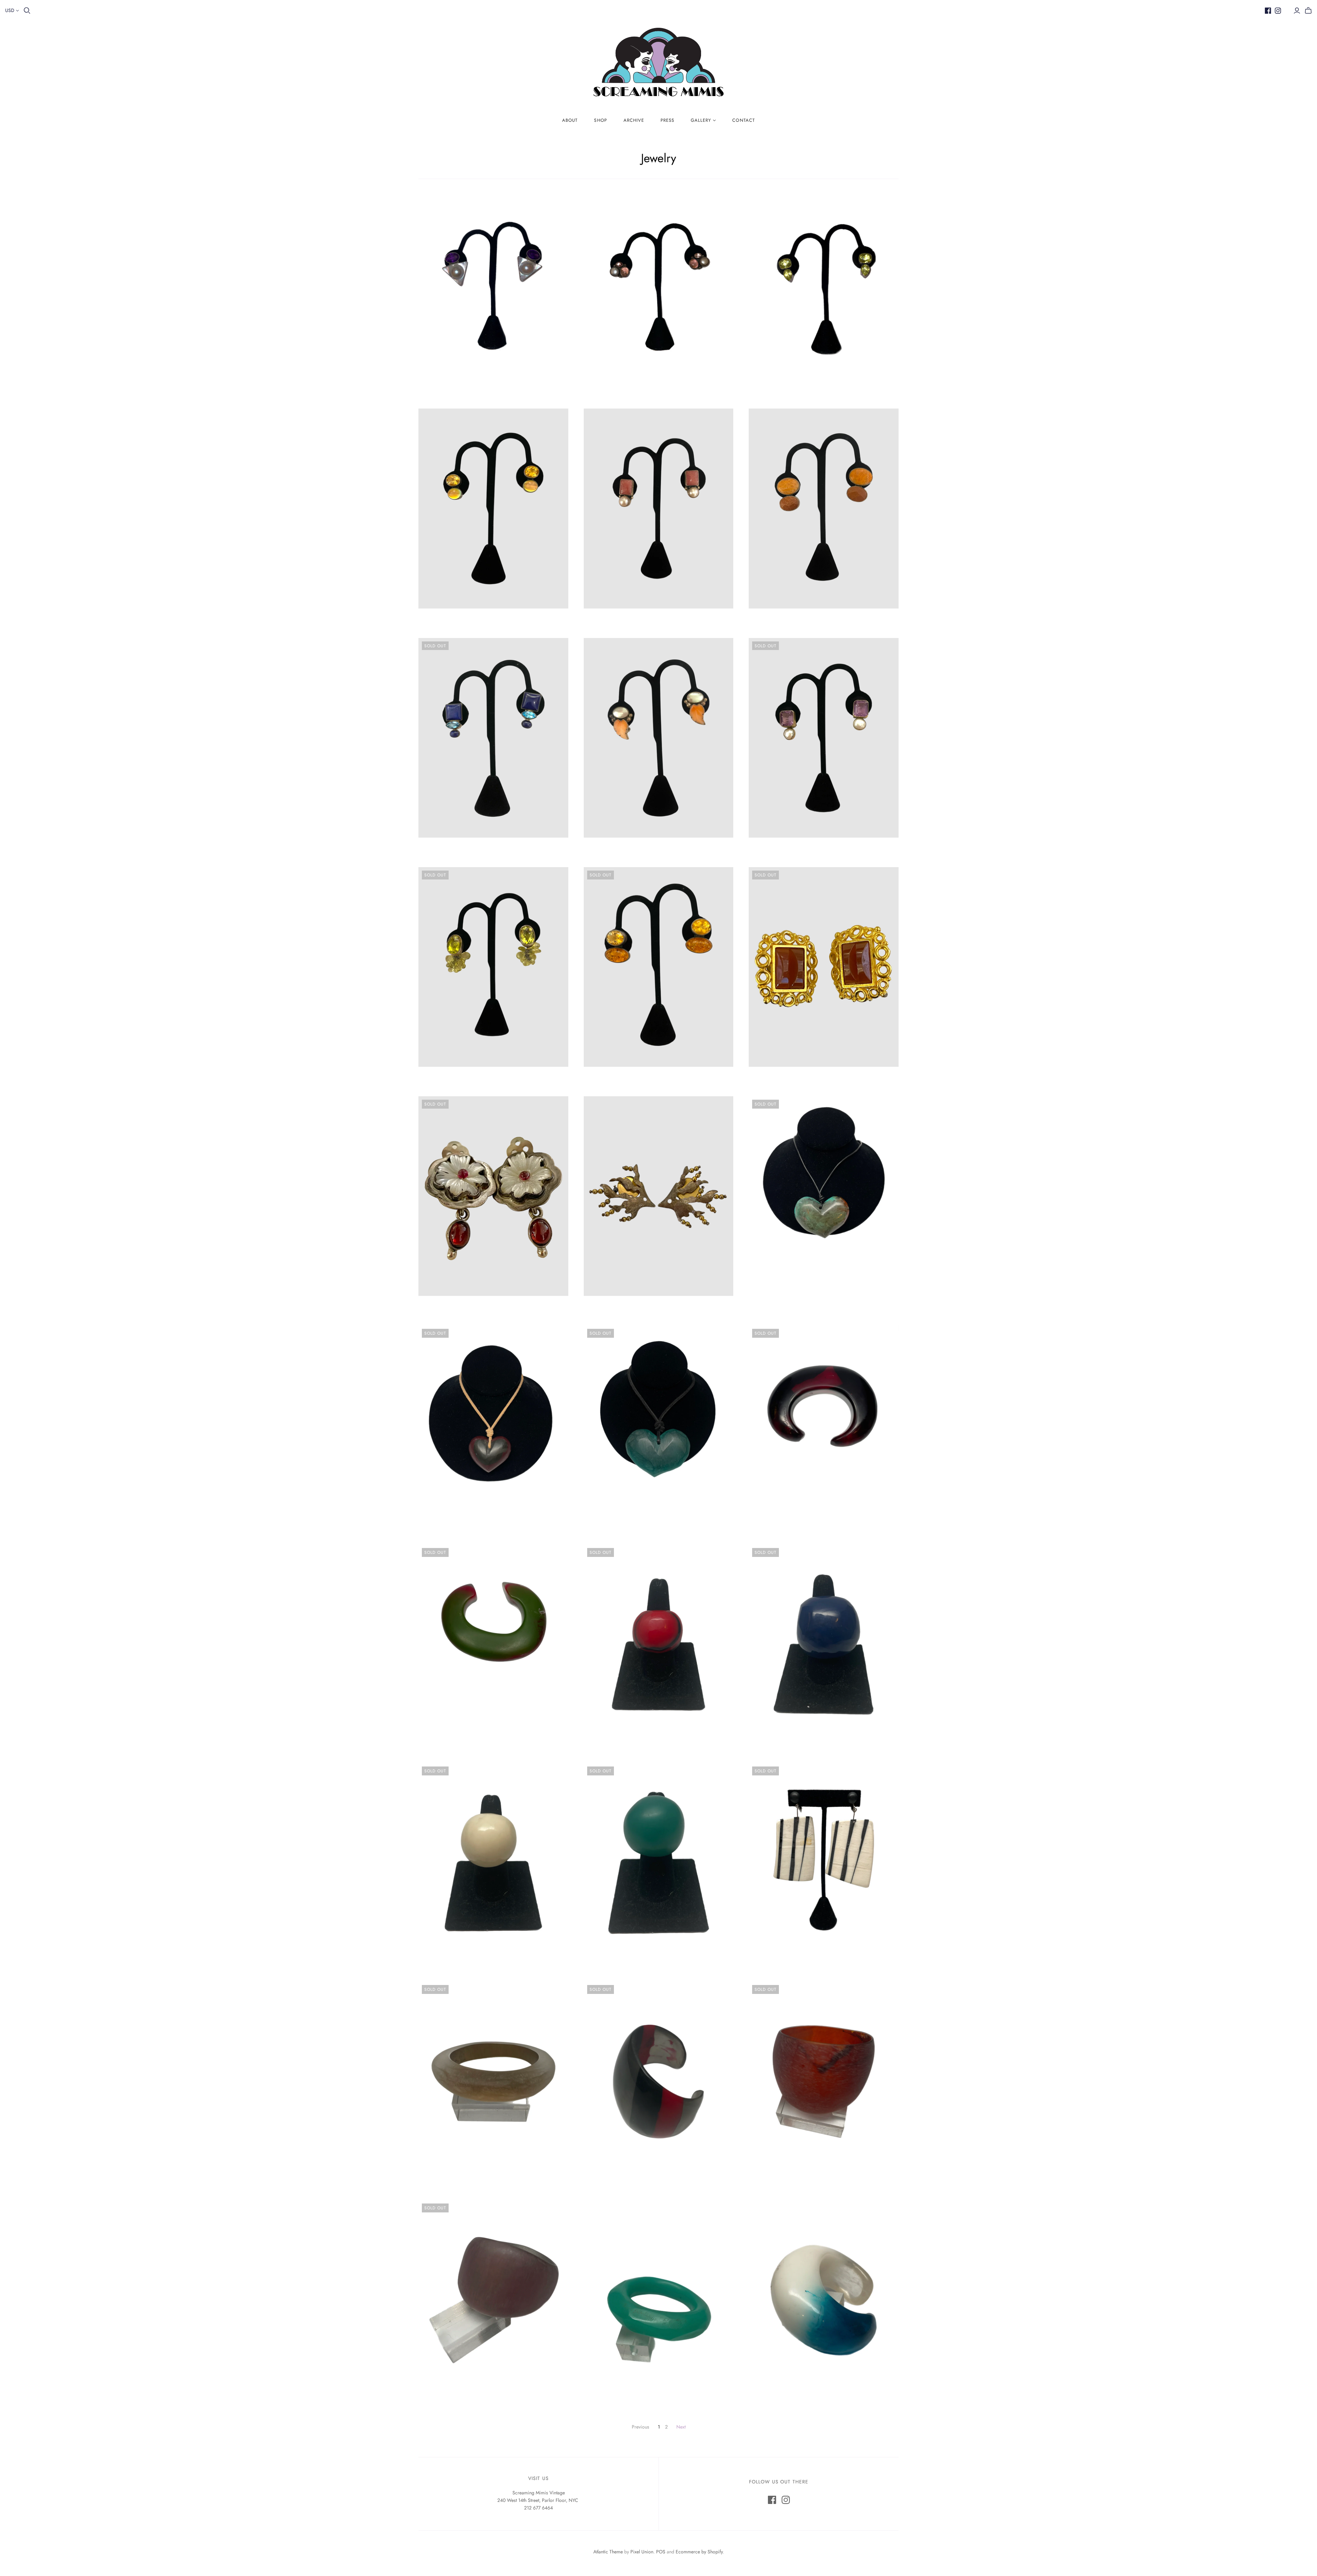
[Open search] (27, 11)
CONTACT (743, 120)
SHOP (600, 120)
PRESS (667, 120)
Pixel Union (642, 2552)
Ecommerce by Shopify (699, 2552)
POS (661, 2552)
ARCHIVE (634, 120)
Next (681, 2427)
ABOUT (570, 120)
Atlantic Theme (608, 2552)
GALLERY (701, 120)
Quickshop (455, 383)
